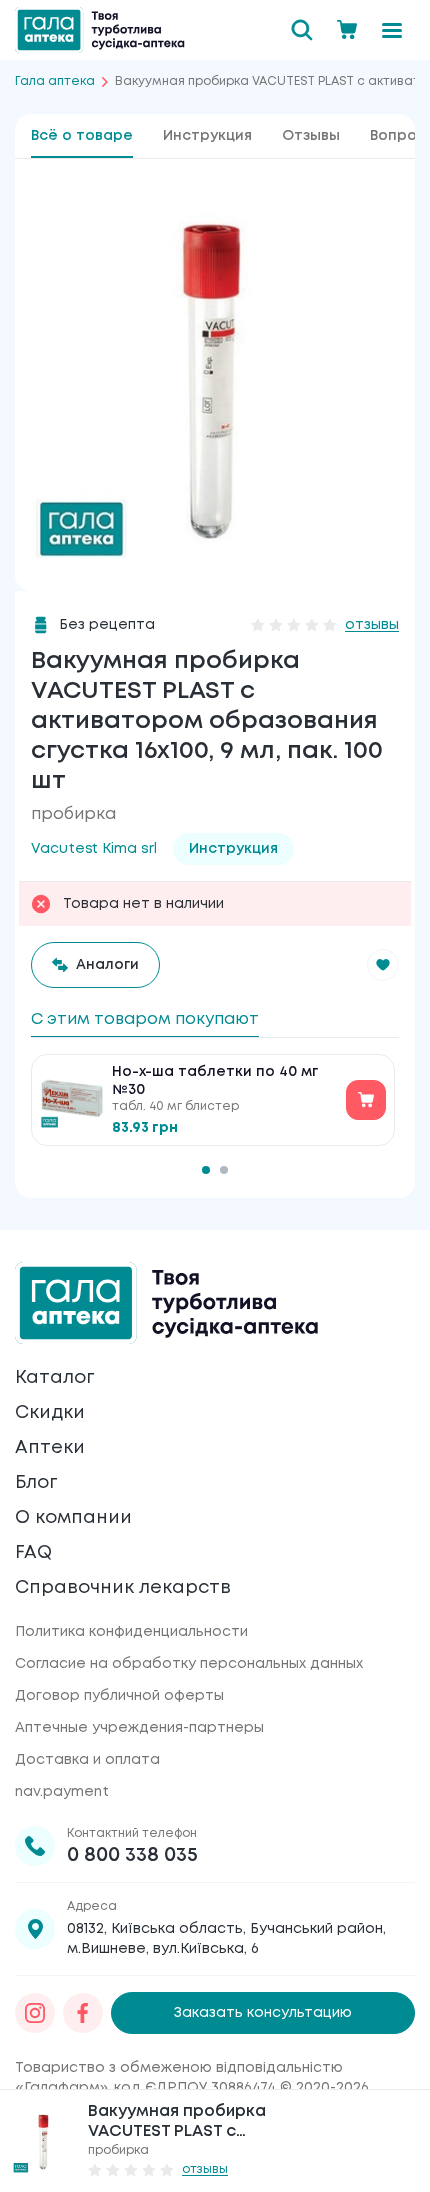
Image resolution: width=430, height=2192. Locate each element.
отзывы (372, 625)
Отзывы (311, 136)
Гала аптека (55, 81)
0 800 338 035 (132, 1855)
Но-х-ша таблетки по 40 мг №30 (215, 1081)
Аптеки (50, 1448)
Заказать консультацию (263, 2013)
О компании (73, 1518)
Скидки (50, 1413)
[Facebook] (83, 2013)
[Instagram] (35, 2013)
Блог (36, 1483)
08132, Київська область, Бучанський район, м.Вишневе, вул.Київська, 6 (226, 1939)
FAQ (33, 1553)
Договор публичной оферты (119, 1696)
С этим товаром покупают (145, 1019)
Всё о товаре (82, 136)
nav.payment (62, 1792)
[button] (383, 965)
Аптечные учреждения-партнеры (139, 1728)
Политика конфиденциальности (131, 1632)
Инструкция (207, 136)
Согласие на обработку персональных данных (189, 1664)
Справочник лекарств (123, 1588)
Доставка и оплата (87, 1760)
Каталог (54, 1378)
